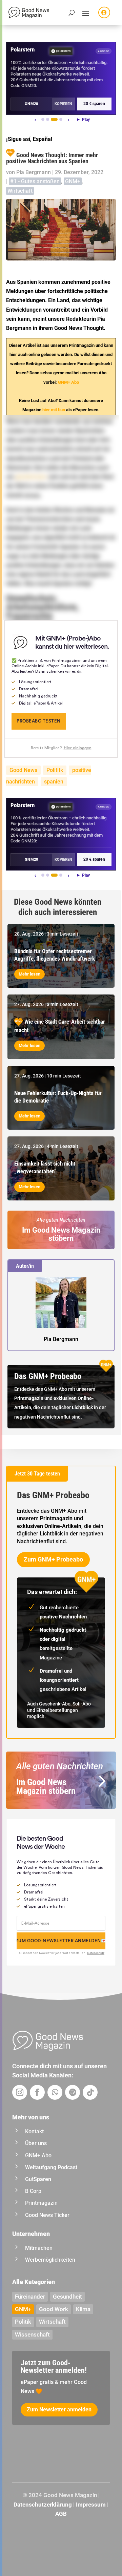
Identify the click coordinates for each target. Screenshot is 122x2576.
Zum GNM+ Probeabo (53, 1559)
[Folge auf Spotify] (73, 2092)
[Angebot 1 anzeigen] (43, 119)
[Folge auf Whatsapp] (55, 2092)
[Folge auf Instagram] (20, 2092)
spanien (54, 782)
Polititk (55, 770)
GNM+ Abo (68, 382)
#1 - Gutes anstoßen (35, 181)
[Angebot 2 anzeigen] (48, 119)
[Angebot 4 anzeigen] (61, 119)
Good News (23, 770)
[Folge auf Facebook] (37, 2092)
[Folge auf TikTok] (90, 2092)
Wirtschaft (20, 191)
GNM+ (73, 181)
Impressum (91, 2505)
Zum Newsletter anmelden (59, 2410)
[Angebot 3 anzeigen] (54, 119)
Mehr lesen (29, 974)
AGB (61, 2514)
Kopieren (63, 104)
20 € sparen (94, 104)
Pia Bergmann (34, 172)
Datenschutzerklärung (43, 2505)
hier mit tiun (54, 410)
